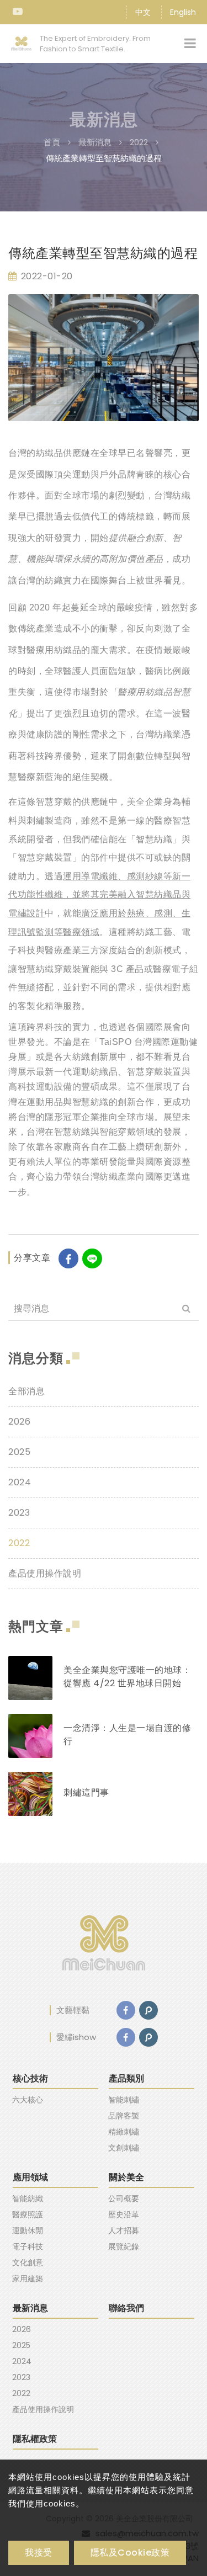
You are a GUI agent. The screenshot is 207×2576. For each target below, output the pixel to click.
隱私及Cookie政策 (130, 2553)
